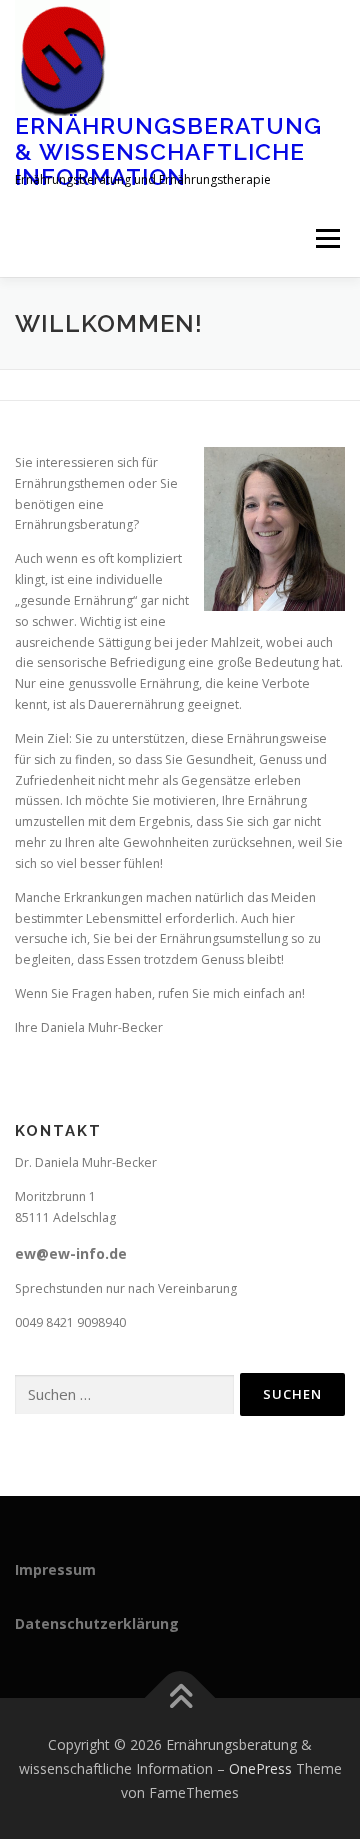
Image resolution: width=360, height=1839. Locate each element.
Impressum (55, 1569)
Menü (326, 239)
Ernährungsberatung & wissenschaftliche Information (168, 151)
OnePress (260, 1768)
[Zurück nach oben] (180, 1698)
